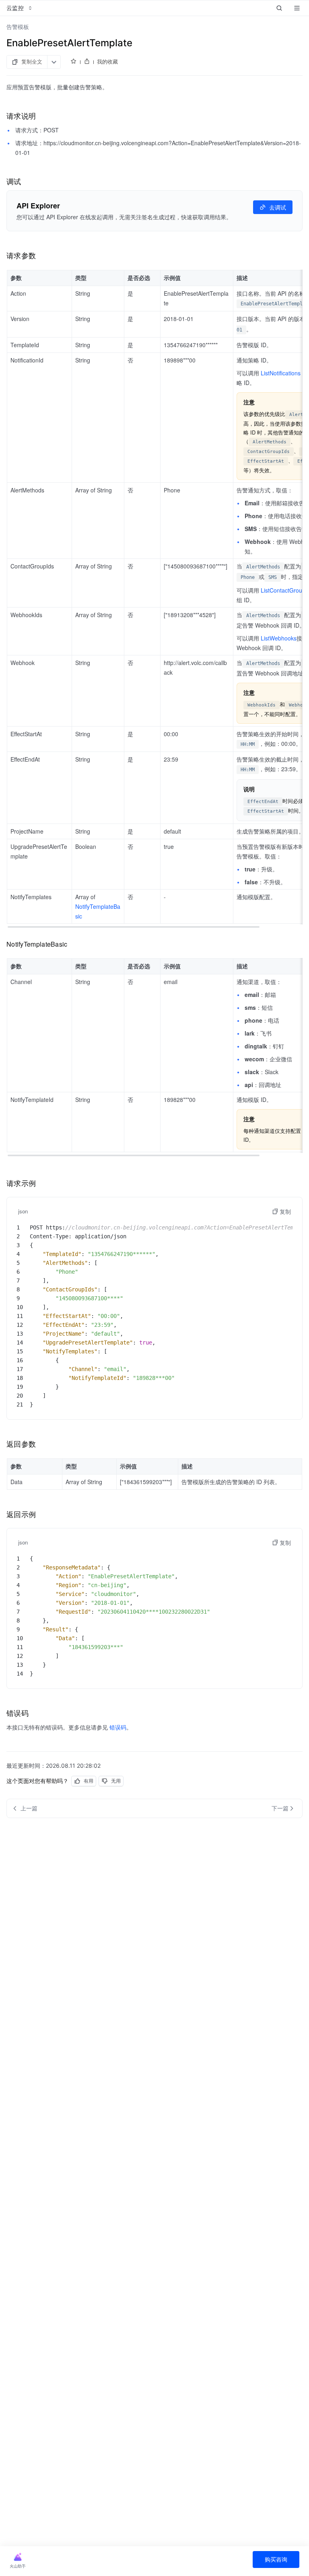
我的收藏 (107, 62)
